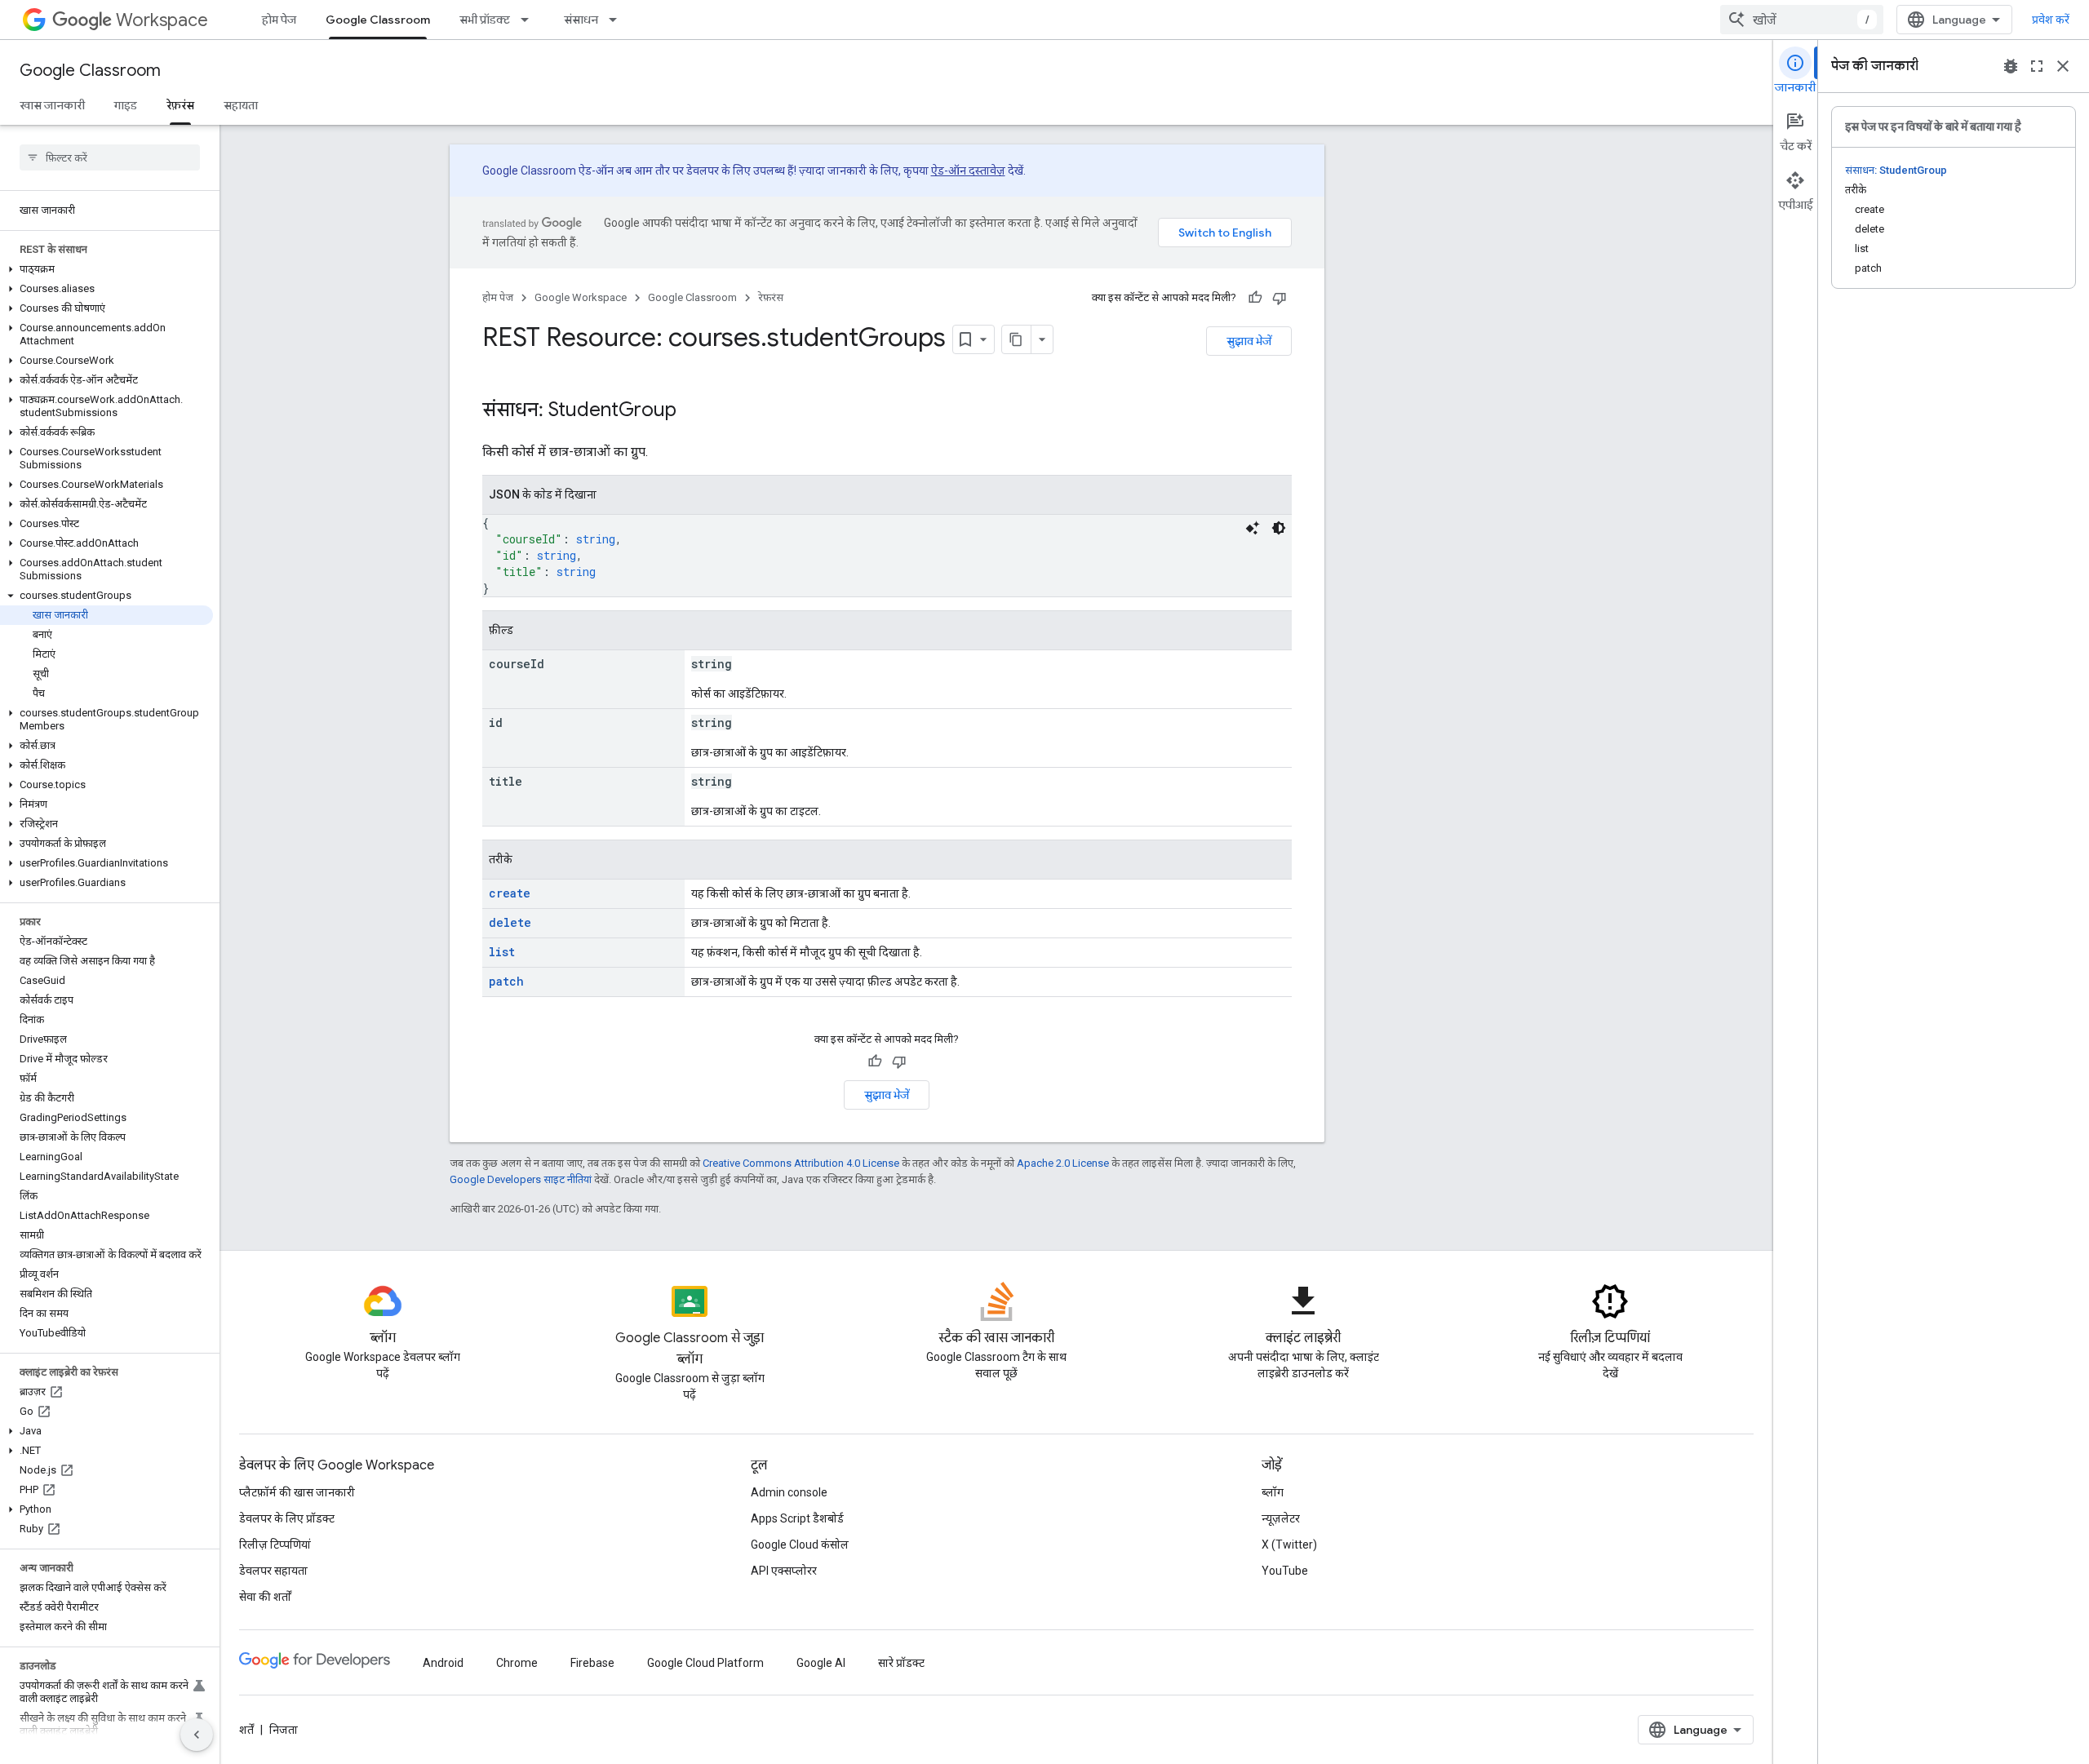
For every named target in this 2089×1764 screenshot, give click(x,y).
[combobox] (1802, 20)
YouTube (1285, 1571)
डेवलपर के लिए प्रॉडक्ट (287, 1518)
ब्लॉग (1273, 1492)
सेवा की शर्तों (265, 1597)
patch (506, 981)
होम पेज (279, 20)
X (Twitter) (1289, 1545)
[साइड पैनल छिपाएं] (197, 1735)
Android (443, 1663)
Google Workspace (581, 297)
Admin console (789, 1492)
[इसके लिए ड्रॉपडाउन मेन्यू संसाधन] (618, 20)
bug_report (2011, 66)
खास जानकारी (52, 105)
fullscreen (2037, 66)
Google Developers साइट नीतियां (521, 1179)
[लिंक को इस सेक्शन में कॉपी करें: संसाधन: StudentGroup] (693, 411)
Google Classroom (378, 20)
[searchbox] (110, 157)
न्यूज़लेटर (1281, 1518)
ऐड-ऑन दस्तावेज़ (968, 171)
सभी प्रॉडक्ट (485, 20)
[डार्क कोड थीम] (1279, 528)
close (2063, 66)
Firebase (592, 1663)
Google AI (821, 1663)
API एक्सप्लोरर (784, 1571)
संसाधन (581, 20)
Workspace (162, 20)
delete (510, 922)
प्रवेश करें (2051, 20)
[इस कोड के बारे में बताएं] (1253, 528)
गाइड (126, 105)
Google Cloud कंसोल (800, 1545)
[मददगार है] (1255, 298)
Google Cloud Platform (705, 1663)
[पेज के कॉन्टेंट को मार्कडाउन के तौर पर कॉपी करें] (1017, 339)
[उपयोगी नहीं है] (1280, 298)
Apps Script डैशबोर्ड (797, 1518)
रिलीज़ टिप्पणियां (275, 1545)
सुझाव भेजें (1249, 341)
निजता (284, 1730)
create (510, 893)
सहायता (241, 105)
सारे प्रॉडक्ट (901, 1663)
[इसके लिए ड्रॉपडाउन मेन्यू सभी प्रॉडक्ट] (530, 20)
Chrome (517, 1663)
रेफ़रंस (180, 105)
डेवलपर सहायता (273, 1571)
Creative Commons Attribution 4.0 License (801, 1163)
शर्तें (246, 1730)
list (502, 952)
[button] (106, 269)
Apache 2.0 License (1063, 1163)
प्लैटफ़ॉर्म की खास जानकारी (297, 1492)
